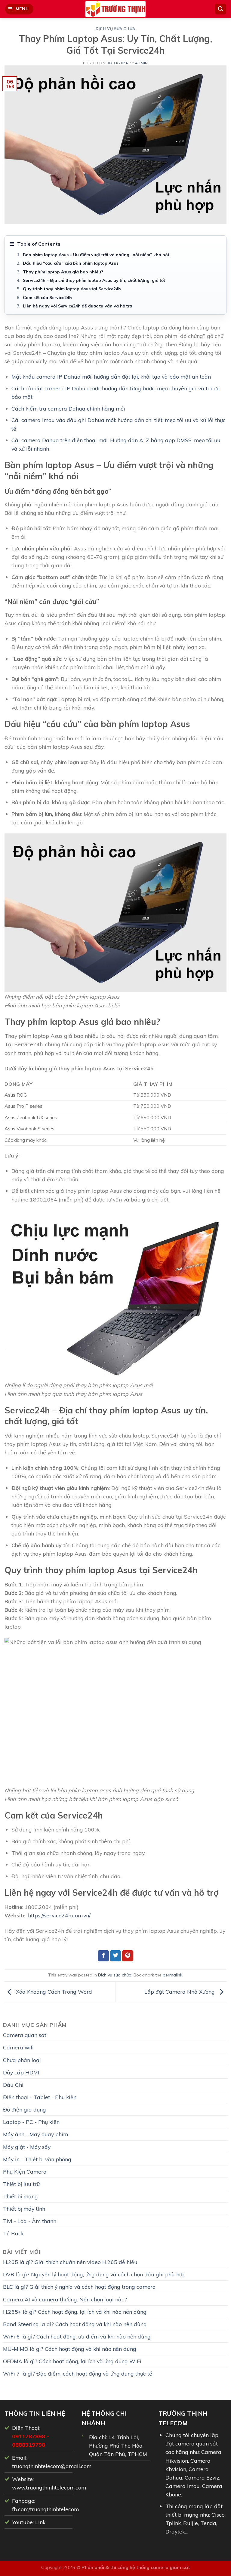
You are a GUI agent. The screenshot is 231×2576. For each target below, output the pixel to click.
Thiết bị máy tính (24, 2209)
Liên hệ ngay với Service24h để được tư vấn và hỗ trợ (77, 306)
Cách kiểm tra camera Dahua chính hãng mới (68, 408)
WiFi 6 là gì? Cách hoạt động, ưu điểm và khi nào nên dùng (77, 2336)
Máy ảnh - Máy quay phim (35, 2134)
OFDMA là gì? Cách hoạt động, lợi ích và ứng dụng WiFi (72, 2361)
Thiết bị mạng (20, 2196)
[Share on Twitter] (116, 1956)
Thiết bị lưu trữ (21, 2184)
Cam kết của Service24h (47, 298)
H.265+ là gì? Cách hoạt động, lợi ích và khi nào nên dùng (75, 2312)
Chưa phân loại (22, 2060)
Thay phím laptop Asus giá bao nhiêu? (63, 272)
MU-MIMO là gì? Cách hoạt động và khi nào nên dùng (70, 2349)
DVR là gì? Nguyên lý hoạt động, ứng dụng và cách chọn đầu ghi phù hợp (94, 2274)
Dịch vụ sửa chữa (115, 29)
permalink (172, 1975)
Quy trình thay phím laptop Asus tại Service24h (72, 289)
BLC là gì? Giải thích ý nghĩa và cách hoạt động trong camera (79, 2287)
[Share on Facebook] (103, 1956)
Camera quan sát (25, 2035)
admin (142, 63)
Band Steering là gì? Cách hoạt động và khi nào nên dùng (75, 2324)
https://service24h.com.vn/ (59, 1915)
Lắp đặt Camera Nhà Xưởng (180, 1991)
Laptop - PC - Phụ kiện (31, 2122)
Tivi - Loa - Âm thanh (30, 2221)
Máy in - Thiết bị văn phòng (37, 2159)
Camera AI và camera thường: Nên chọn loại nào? (65, 2299)
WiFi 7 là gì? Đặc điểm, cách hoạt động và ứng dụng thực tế (78, 2373)
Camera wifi (18, 2047)
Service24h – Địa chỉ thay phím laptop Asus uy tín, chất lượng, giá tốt (94, 280)
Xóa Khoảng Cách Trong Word (53, 1991)
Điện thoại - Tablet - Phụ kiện (40, 2097)
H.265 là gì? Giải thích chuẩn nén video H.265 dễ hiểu (70, 2262)
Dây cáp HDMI (21, 2072)
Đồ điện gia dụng (25, 2109)
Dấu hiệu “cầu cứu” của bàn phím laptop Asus (71, 263)
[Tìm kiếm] (221, 9)
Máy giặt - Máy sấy (27, 2147)
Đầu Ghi (13, 2085)
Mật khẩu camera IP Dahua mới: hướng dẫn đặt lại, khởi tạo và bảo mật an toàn (111, 376)
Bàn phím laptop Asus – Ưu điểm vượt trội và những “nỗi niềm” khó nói (96, 255)
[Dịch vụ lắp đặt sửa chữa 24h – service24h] (115, 9)
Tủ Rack (13, 2233)
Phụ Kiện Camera (25, 2171)
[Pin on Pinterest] (128, 1956)
